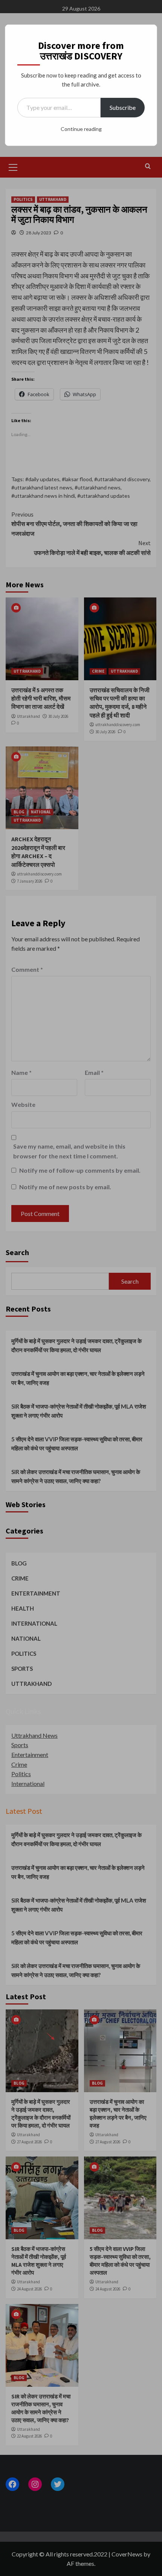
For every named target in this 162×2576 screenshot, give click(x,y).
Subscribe (123, 107)
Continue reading (81, 129)
